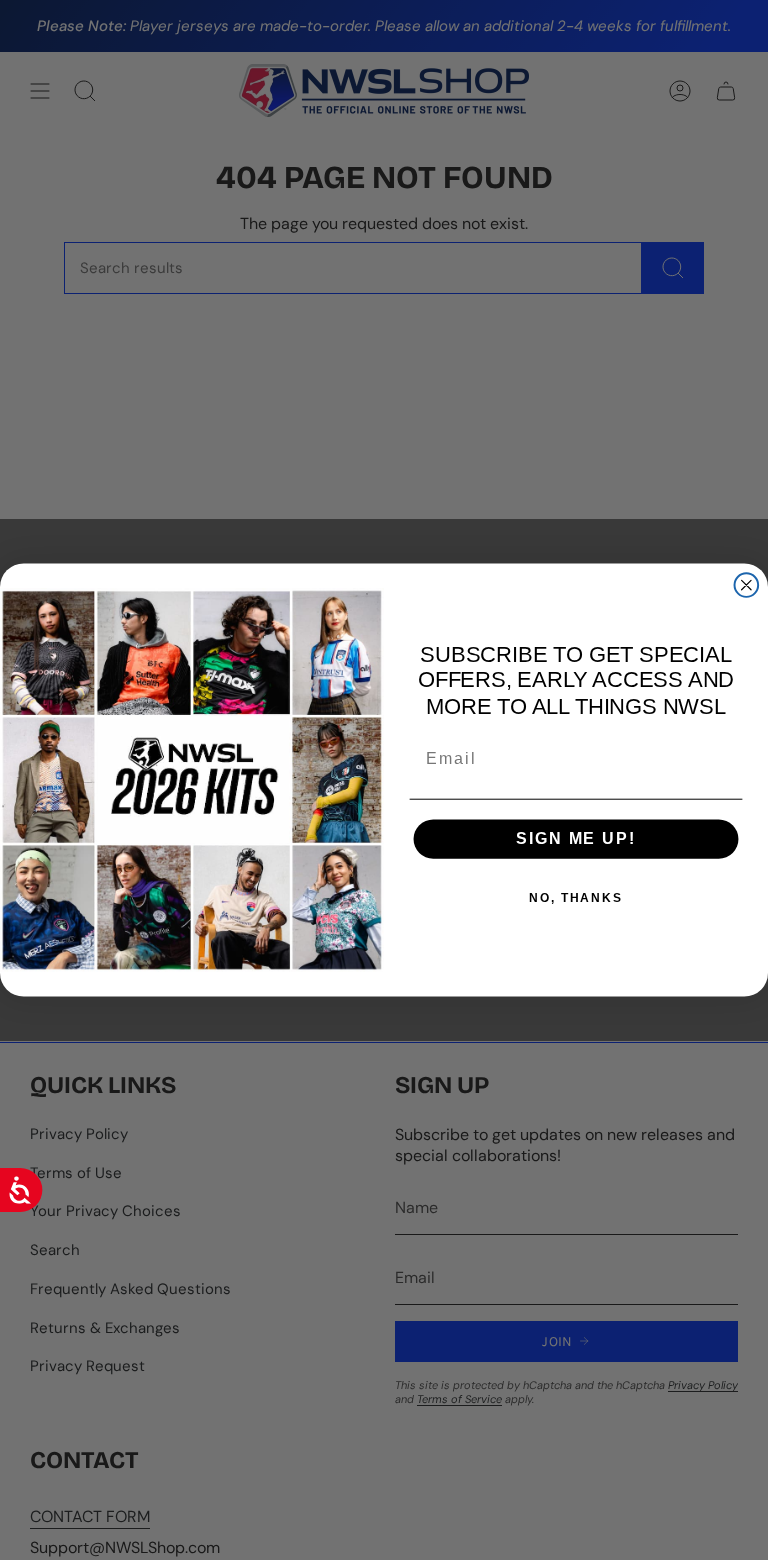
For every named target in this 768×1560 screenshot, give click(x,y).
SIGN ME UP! (575, 838)
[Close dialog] (747, 585)
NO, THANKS (576, 898)
